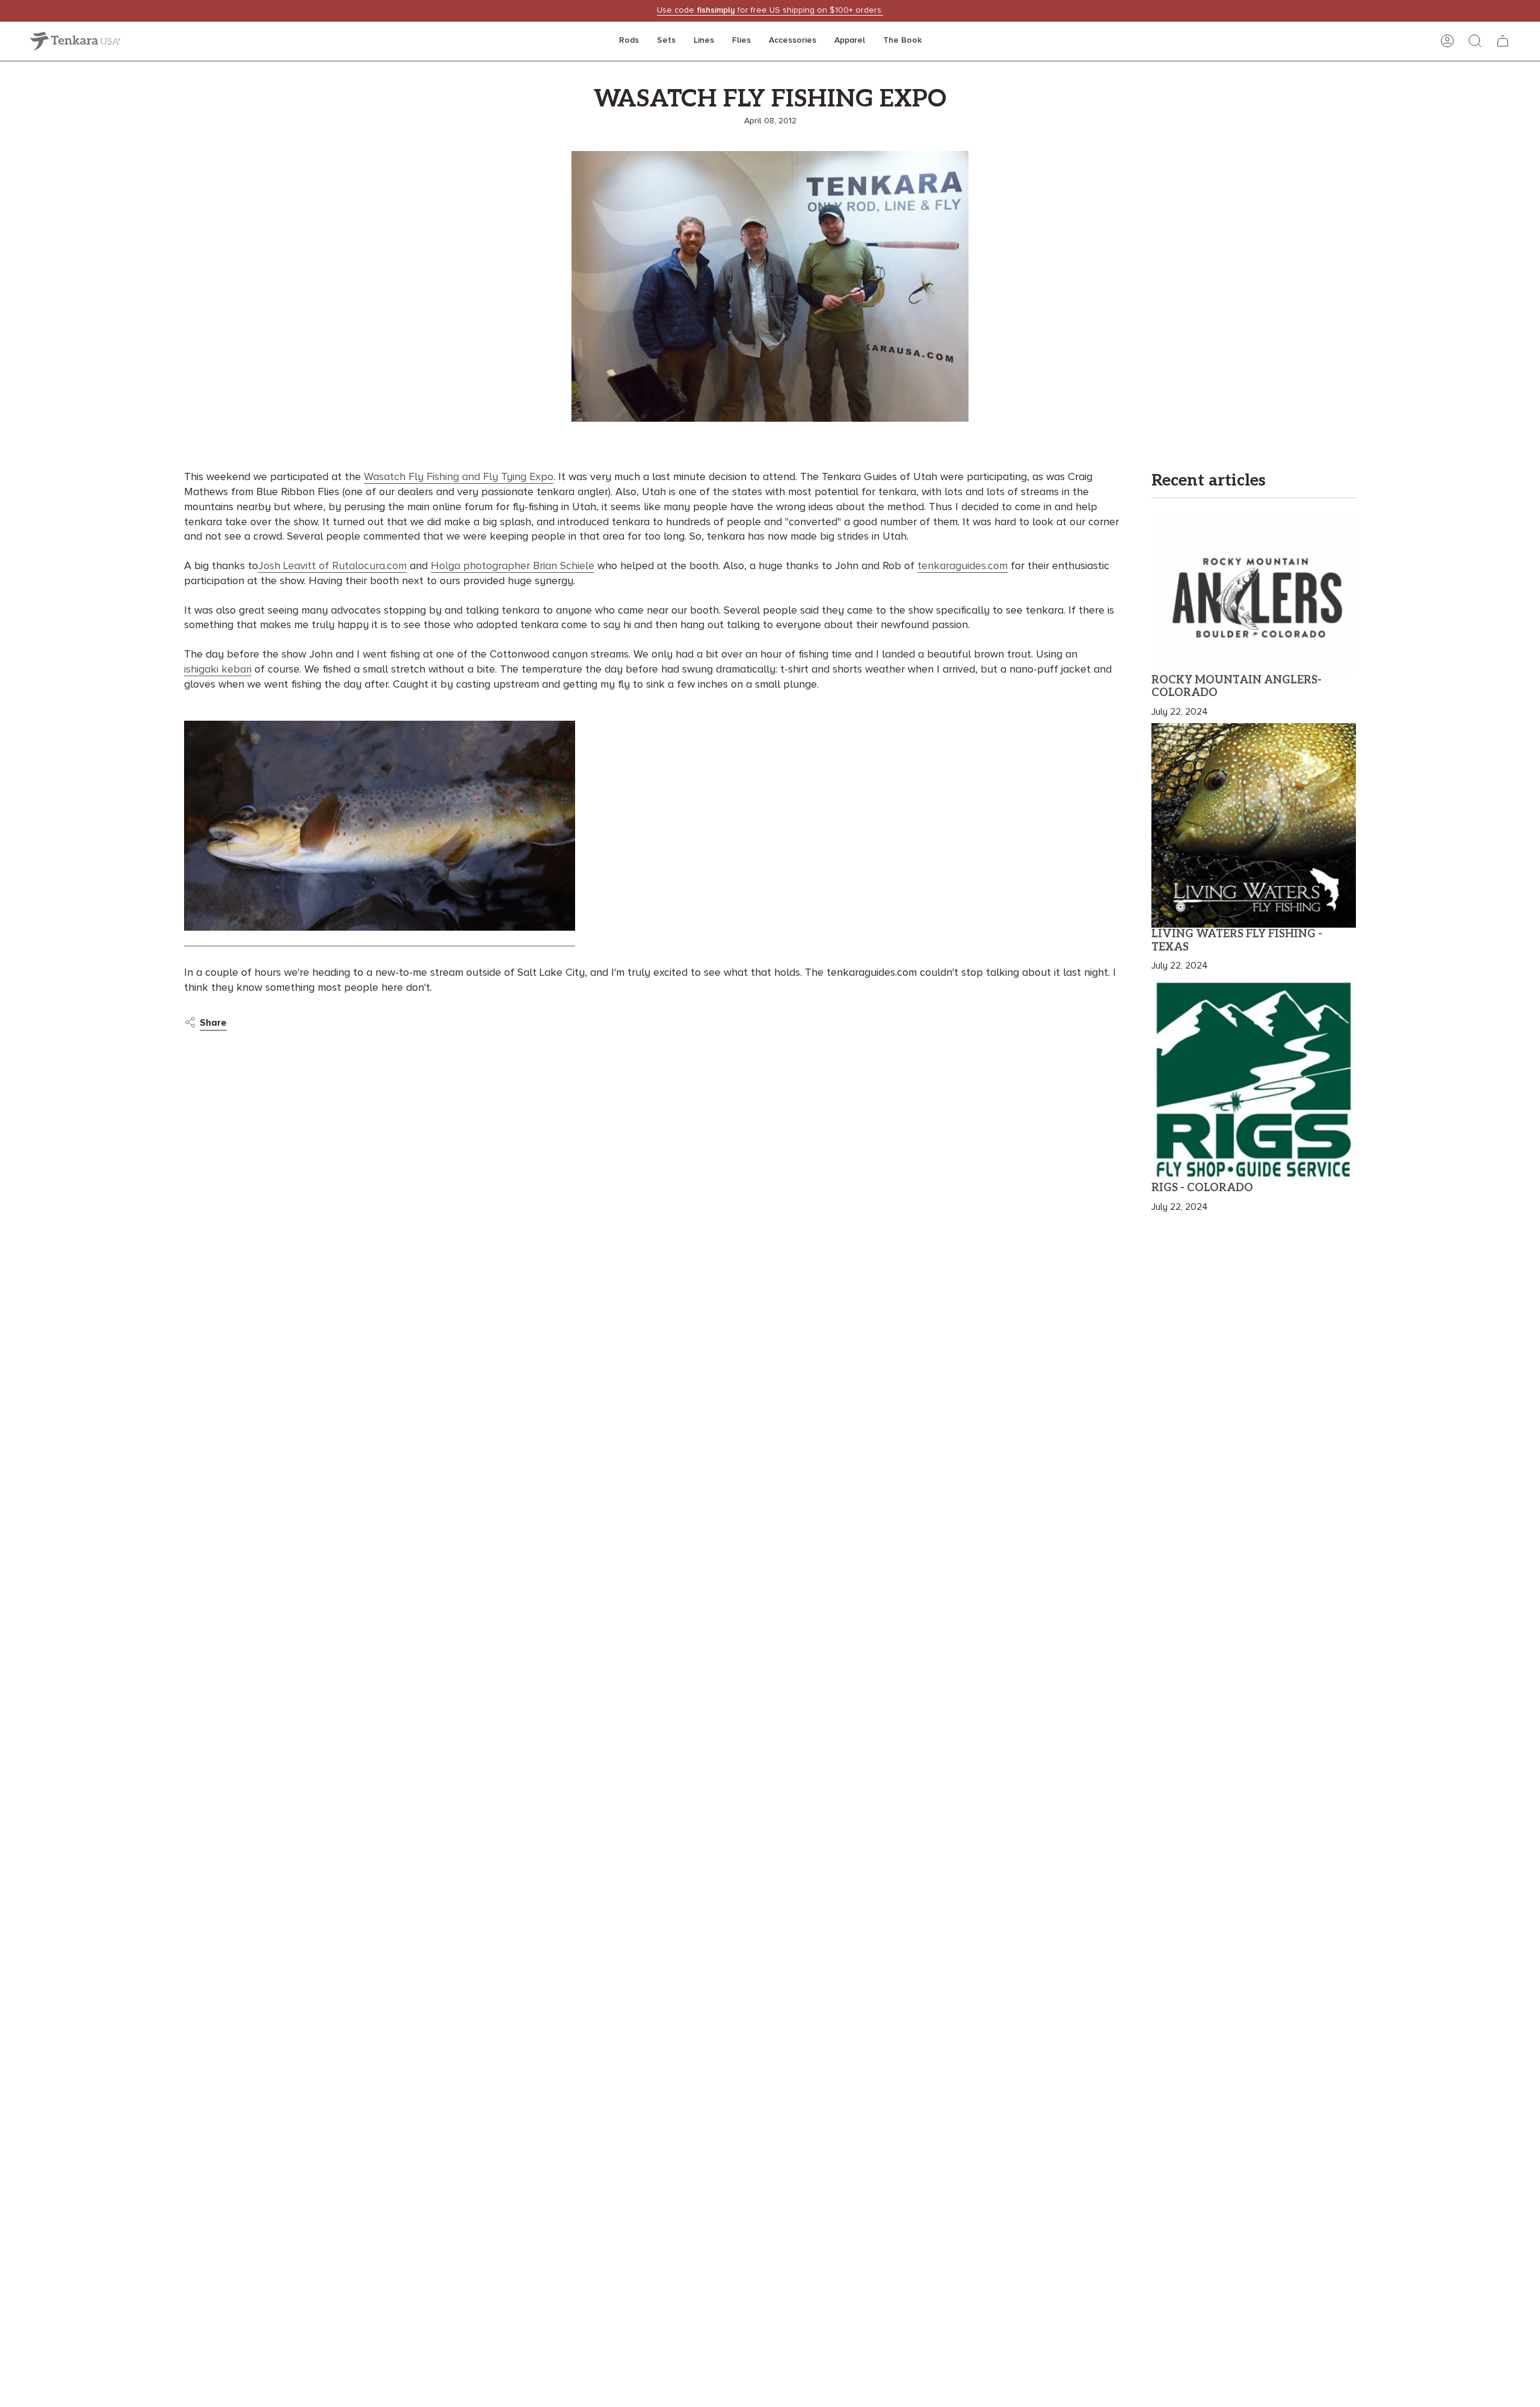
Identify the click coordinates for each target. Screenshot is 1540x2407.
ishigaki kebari (218, 670)
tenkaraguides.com (962, 566)
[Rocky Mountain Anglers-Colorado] (1254, 595)
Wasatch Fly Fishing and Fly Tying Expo (459, 477)
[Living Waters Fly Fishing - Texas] (1254, 825)
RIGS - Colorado (1202, 1188)
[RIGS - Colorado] (1254, 1079)
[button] (629, 41)
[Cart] (1503, 41)
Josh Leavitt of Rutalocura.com (332, 566)
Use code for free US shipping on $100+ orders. (770, 10)
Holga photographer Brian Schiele (513, 566)
